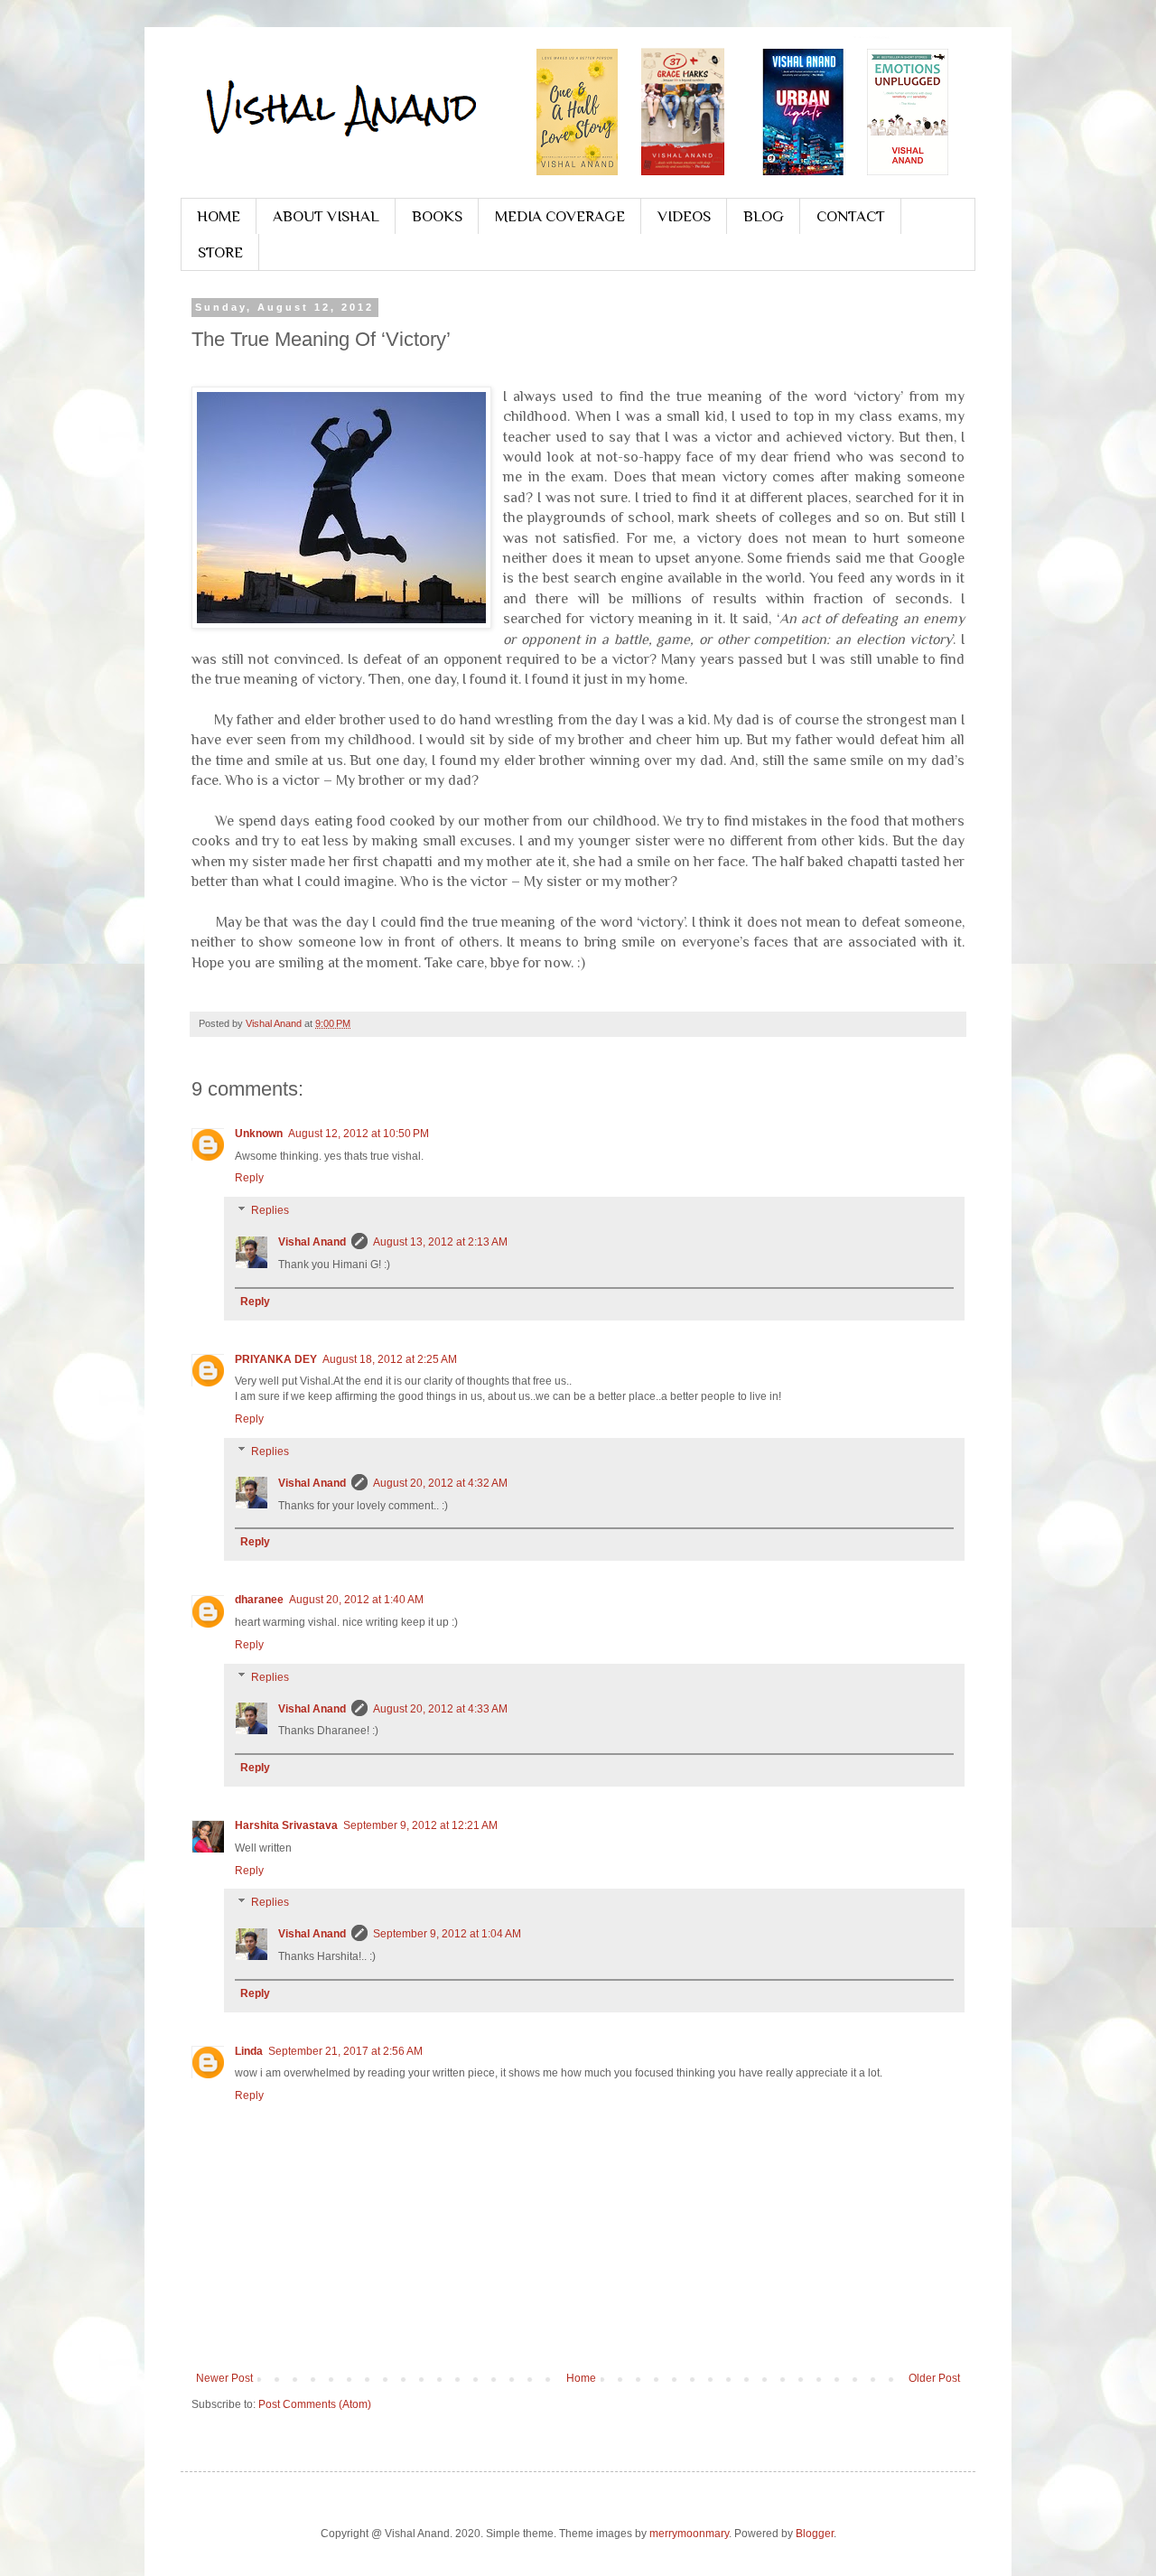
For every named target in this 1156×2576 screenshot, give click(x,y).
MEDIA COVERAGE (560, 216)
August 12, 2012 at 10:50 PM (359, 1134)
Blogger (815, 2534)
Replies (270, 1210)
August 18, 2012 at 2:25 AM (390, 1359)
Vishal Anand (312, 1242)
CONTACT (851, 216)
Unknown (259, 1134)
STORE (220, 252)
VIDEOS (684, 216)
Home (581, 2378)
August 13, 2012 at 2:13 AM (440, 1242)
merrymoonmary (689, 2534)
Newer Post (224, 2378)
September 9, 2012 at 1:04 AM (447, 1934)
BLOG (764, 216)
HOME (219, 216)
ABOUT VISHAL (326, 216)
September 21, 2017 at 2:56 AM (345, 2051)
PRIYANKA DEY (276, 1359)
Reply (249, 1178)
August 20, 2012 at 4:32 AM (440, 1483)
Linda (249, 2051)
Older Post (934, 2378)
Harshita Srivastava (286, 1825)
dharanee (259, 1600)
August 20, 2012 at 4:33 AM (440, 1709)
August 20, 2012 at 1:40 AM (356, 1600)
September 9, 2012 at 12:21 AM (420, 1825)
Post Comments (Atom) (315, 2404)
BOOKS (437, 216)
